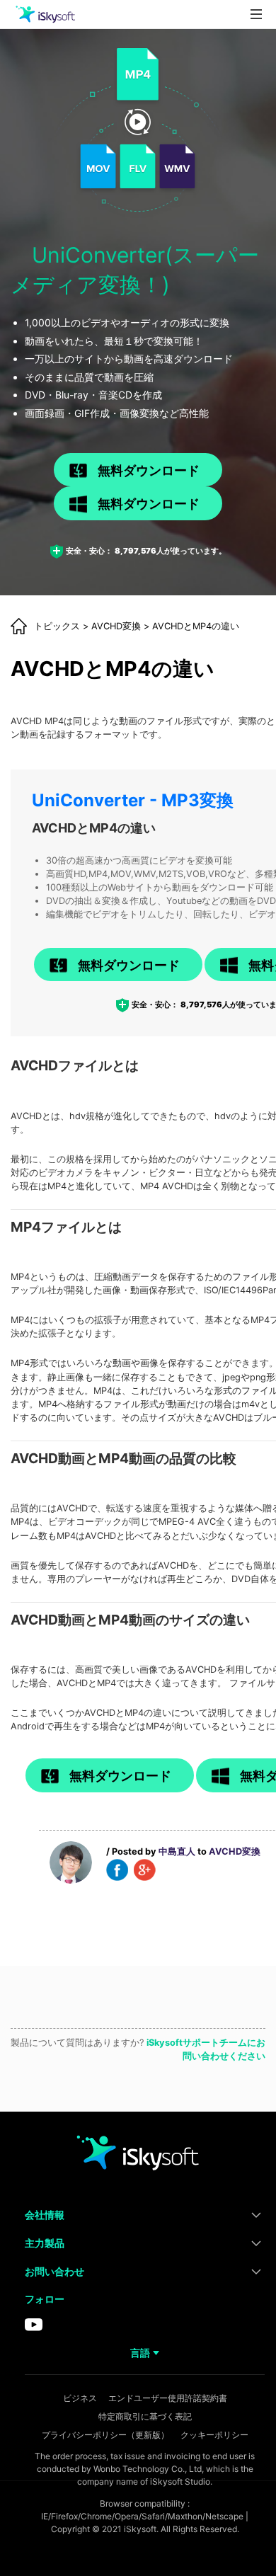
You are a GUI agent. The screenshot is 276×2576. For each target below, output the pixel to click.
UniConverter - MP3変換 (133, 800)
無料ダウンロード (149, 470)
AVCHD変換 (116, 626)
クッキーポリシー (214, 2435)
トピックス (57, 626)
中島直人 (177, 1851)
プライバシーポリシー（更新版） (105, 2435)
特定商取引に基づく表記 (145, 2416)
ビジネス (80, 2398)
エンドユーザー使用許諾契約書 (168, 2398)
